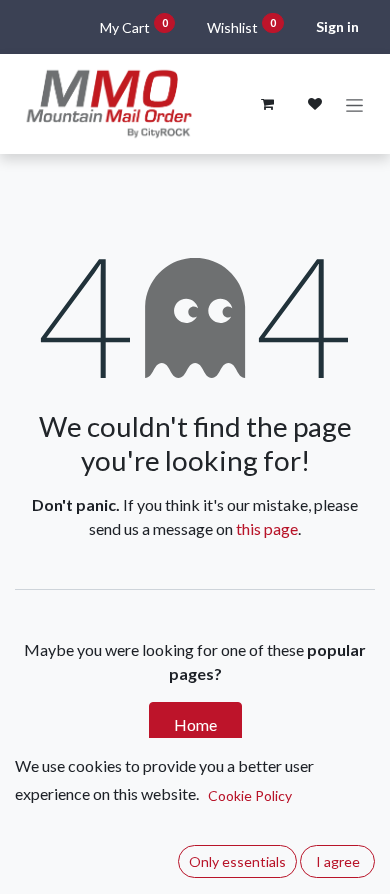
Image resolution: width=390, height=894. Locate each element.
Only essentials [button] (237, 861)
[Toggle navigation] (354, 104)
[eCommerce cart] (267, 104)
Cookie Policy (250, 795)
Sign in (337, 26)
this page (267, 528)
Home (195, 724)
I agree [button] (338, 861)
